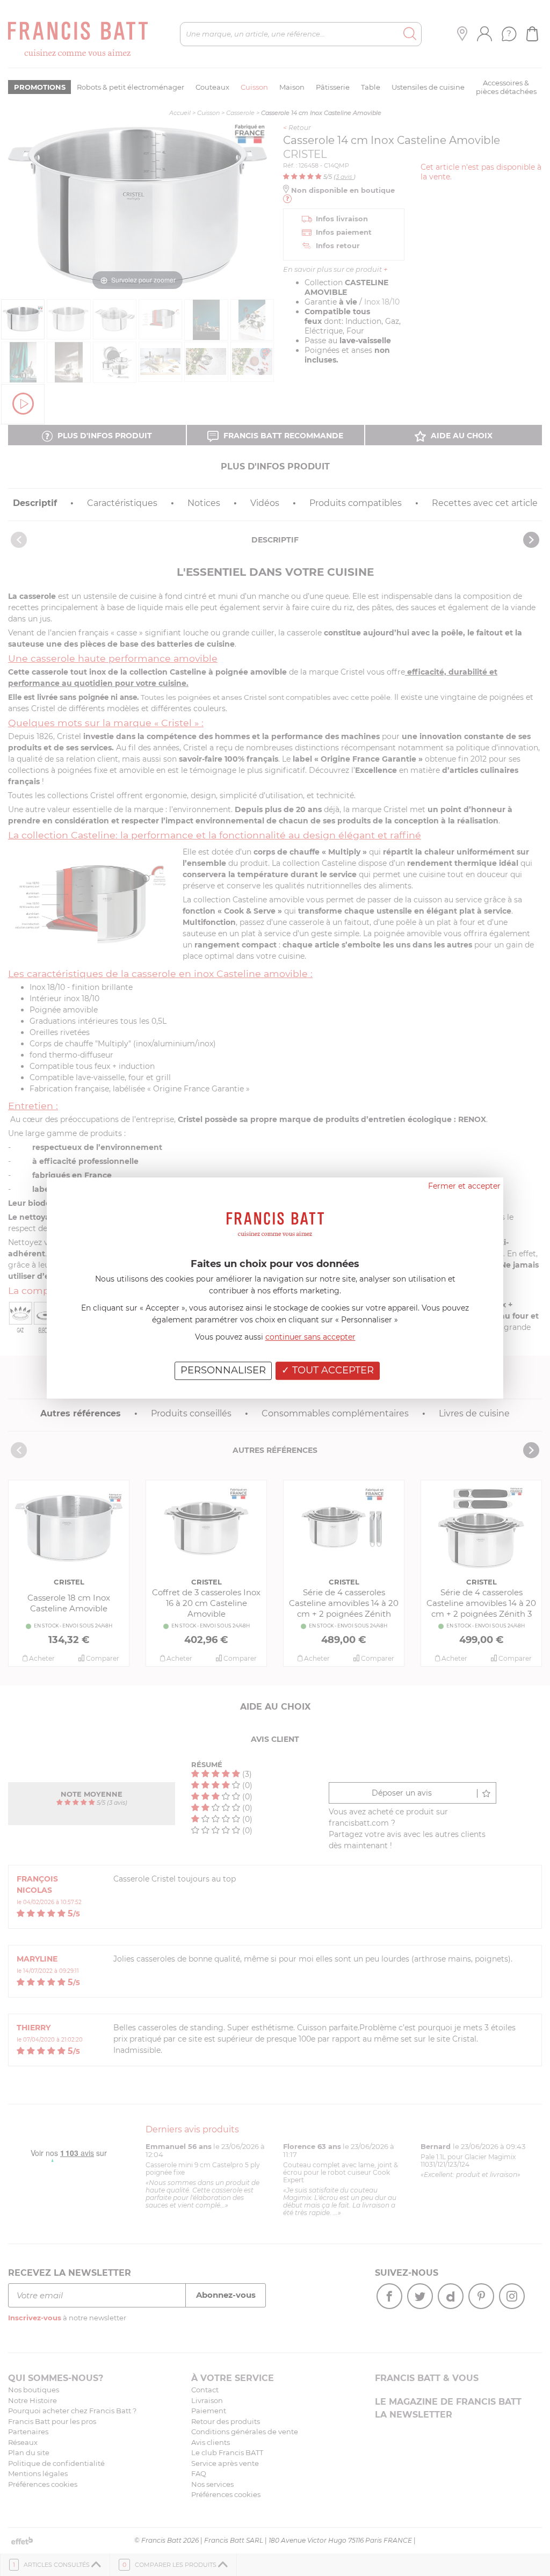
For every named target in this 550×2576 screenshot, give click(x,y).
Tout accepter (332, 1370)
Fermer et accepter (464, 1186)
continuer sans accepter (310, 1337)
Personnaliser (223, 1370)
